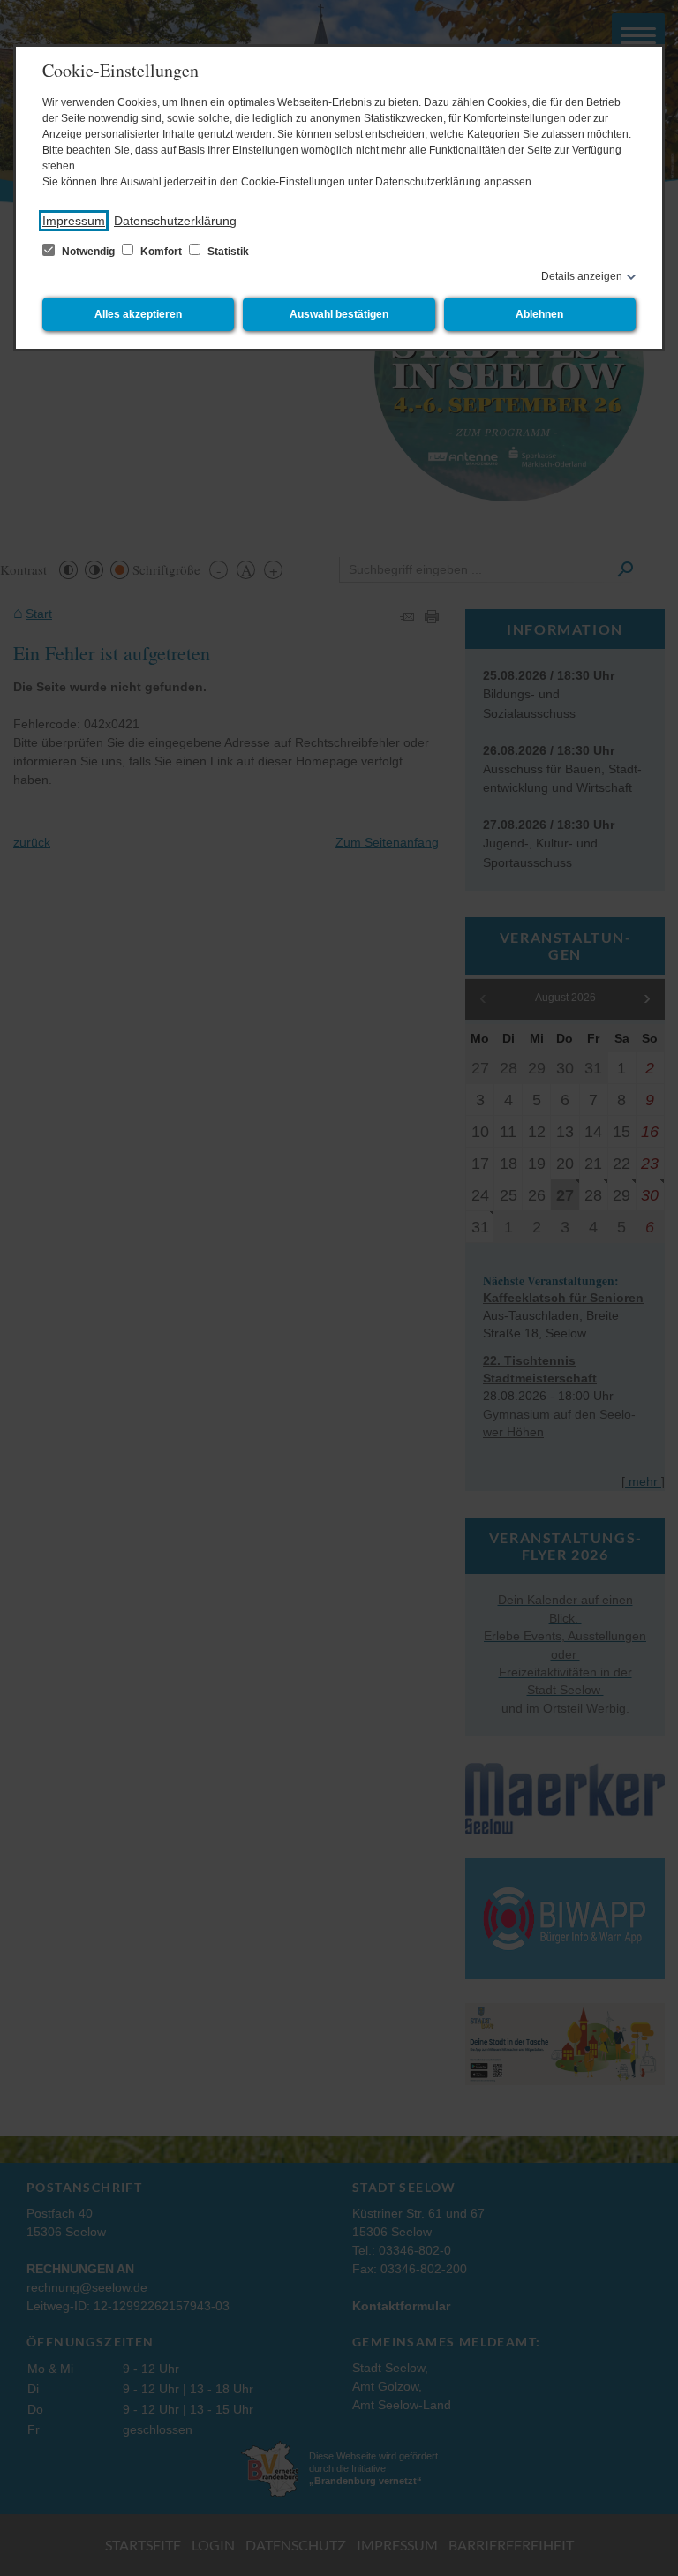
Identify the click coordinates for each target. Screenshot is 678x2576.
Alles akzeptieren (138, 314)
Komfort (161, 252)
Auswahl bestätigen (339, 314)
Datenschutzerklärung (175, 221)
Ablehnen (539, 314)
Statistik (227, 252)
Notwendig (88, 252)
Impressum (74, 221)
